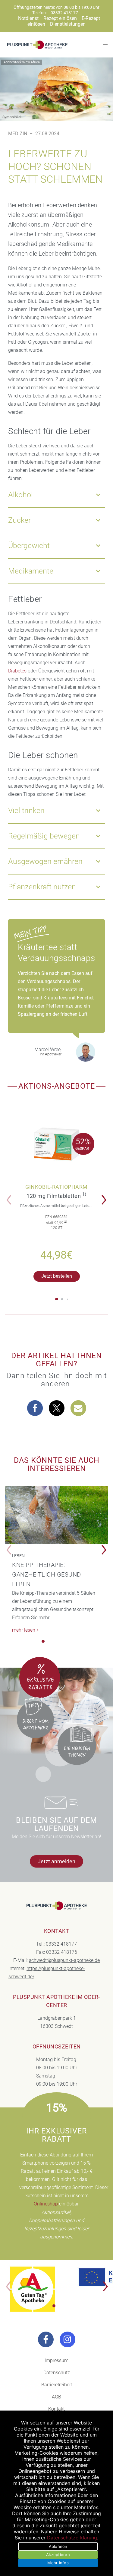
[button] (106, 1196)
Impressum (56, 2360)
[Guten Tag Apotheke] (33, 2289)
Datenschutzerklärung (72, 2538)
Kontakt (56, 2409)
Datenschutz (57, 2373)
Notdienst (28, 18)
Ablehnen (58, 2546)
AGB (56, 2397)
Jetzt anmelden (56, 1861)
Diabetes (17, 671)
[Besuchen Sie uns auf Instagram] (67, 2339)
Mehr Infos (58, 2563)
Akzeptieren (58, 2555)
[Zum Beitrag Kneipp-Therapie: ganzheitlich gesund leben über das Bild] (56, 1515)
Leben (18, 1556)
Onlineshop (46, 2204)
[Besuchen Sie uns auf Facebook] (46, 2339)
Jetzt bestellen (57, 1276)
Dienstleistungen (68, 24)
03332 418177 (64, 13)
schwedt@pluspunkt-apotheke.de (64, 1960)
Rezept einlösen (60, 18)
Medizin (18, 134)
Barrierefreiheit (57, 2385)
